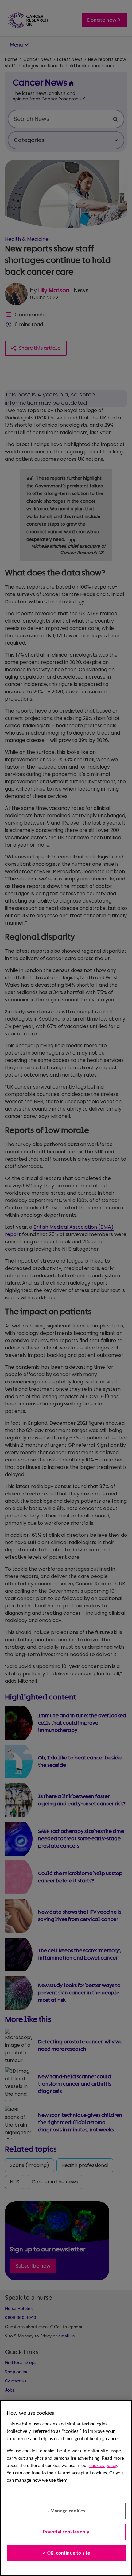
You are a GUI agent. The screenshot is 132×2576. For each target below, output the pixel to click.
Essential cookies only (66, 2532)
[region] (66, 2488)
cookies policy (103, 2466)
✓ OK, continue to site (66, 2553)
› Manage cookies (66, 2511)
